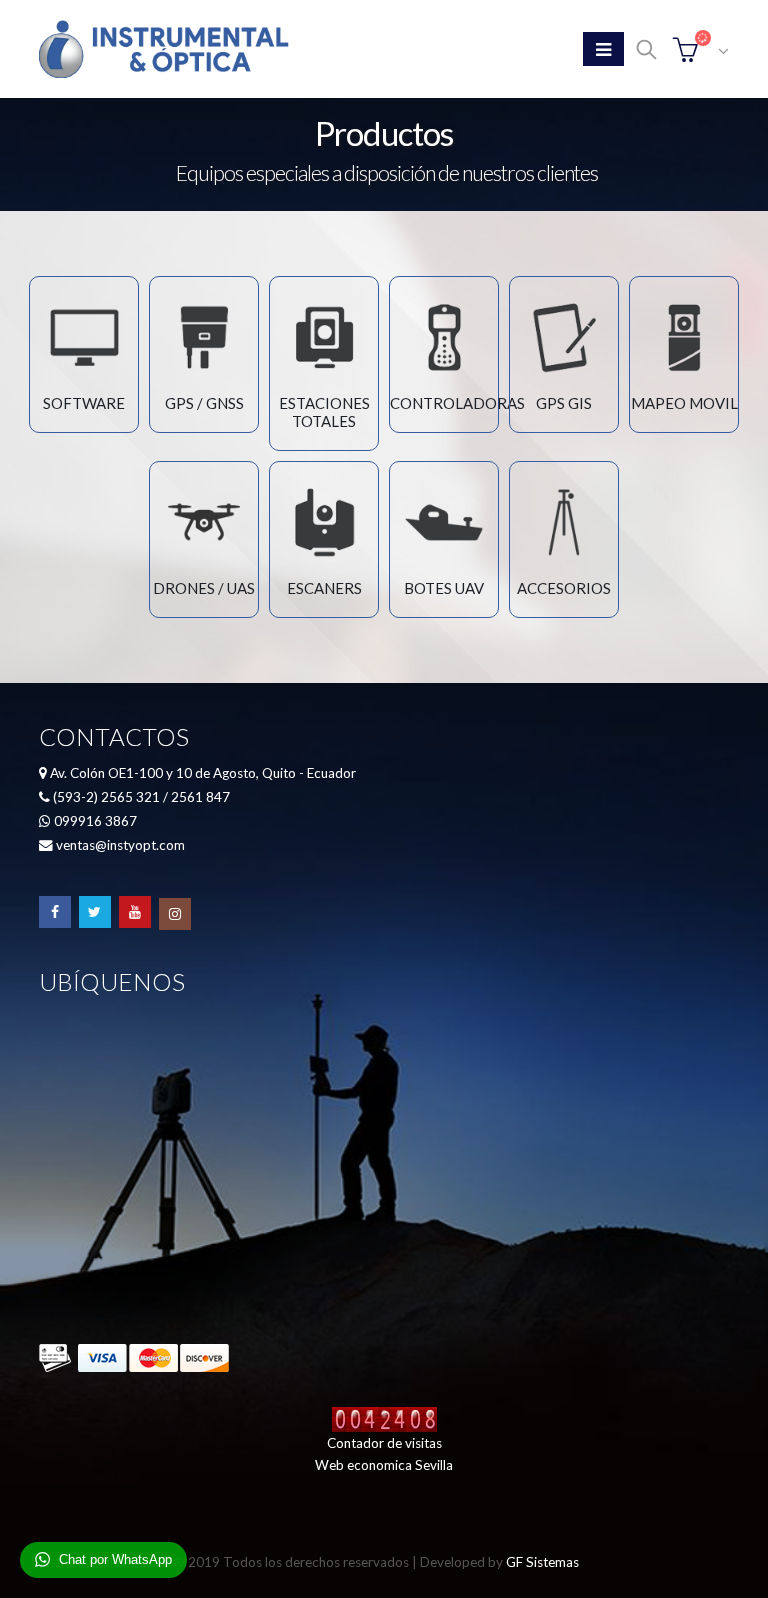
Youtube (135, 912)
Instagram (175, 914)
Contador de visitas (384, 1443)
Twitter (95, 912)
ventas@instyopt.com (120, 845)
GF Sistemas (542, 1562)
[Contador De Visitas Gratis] (384, 1418)
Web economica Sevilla (384, 1465)
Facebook (55, 912)
